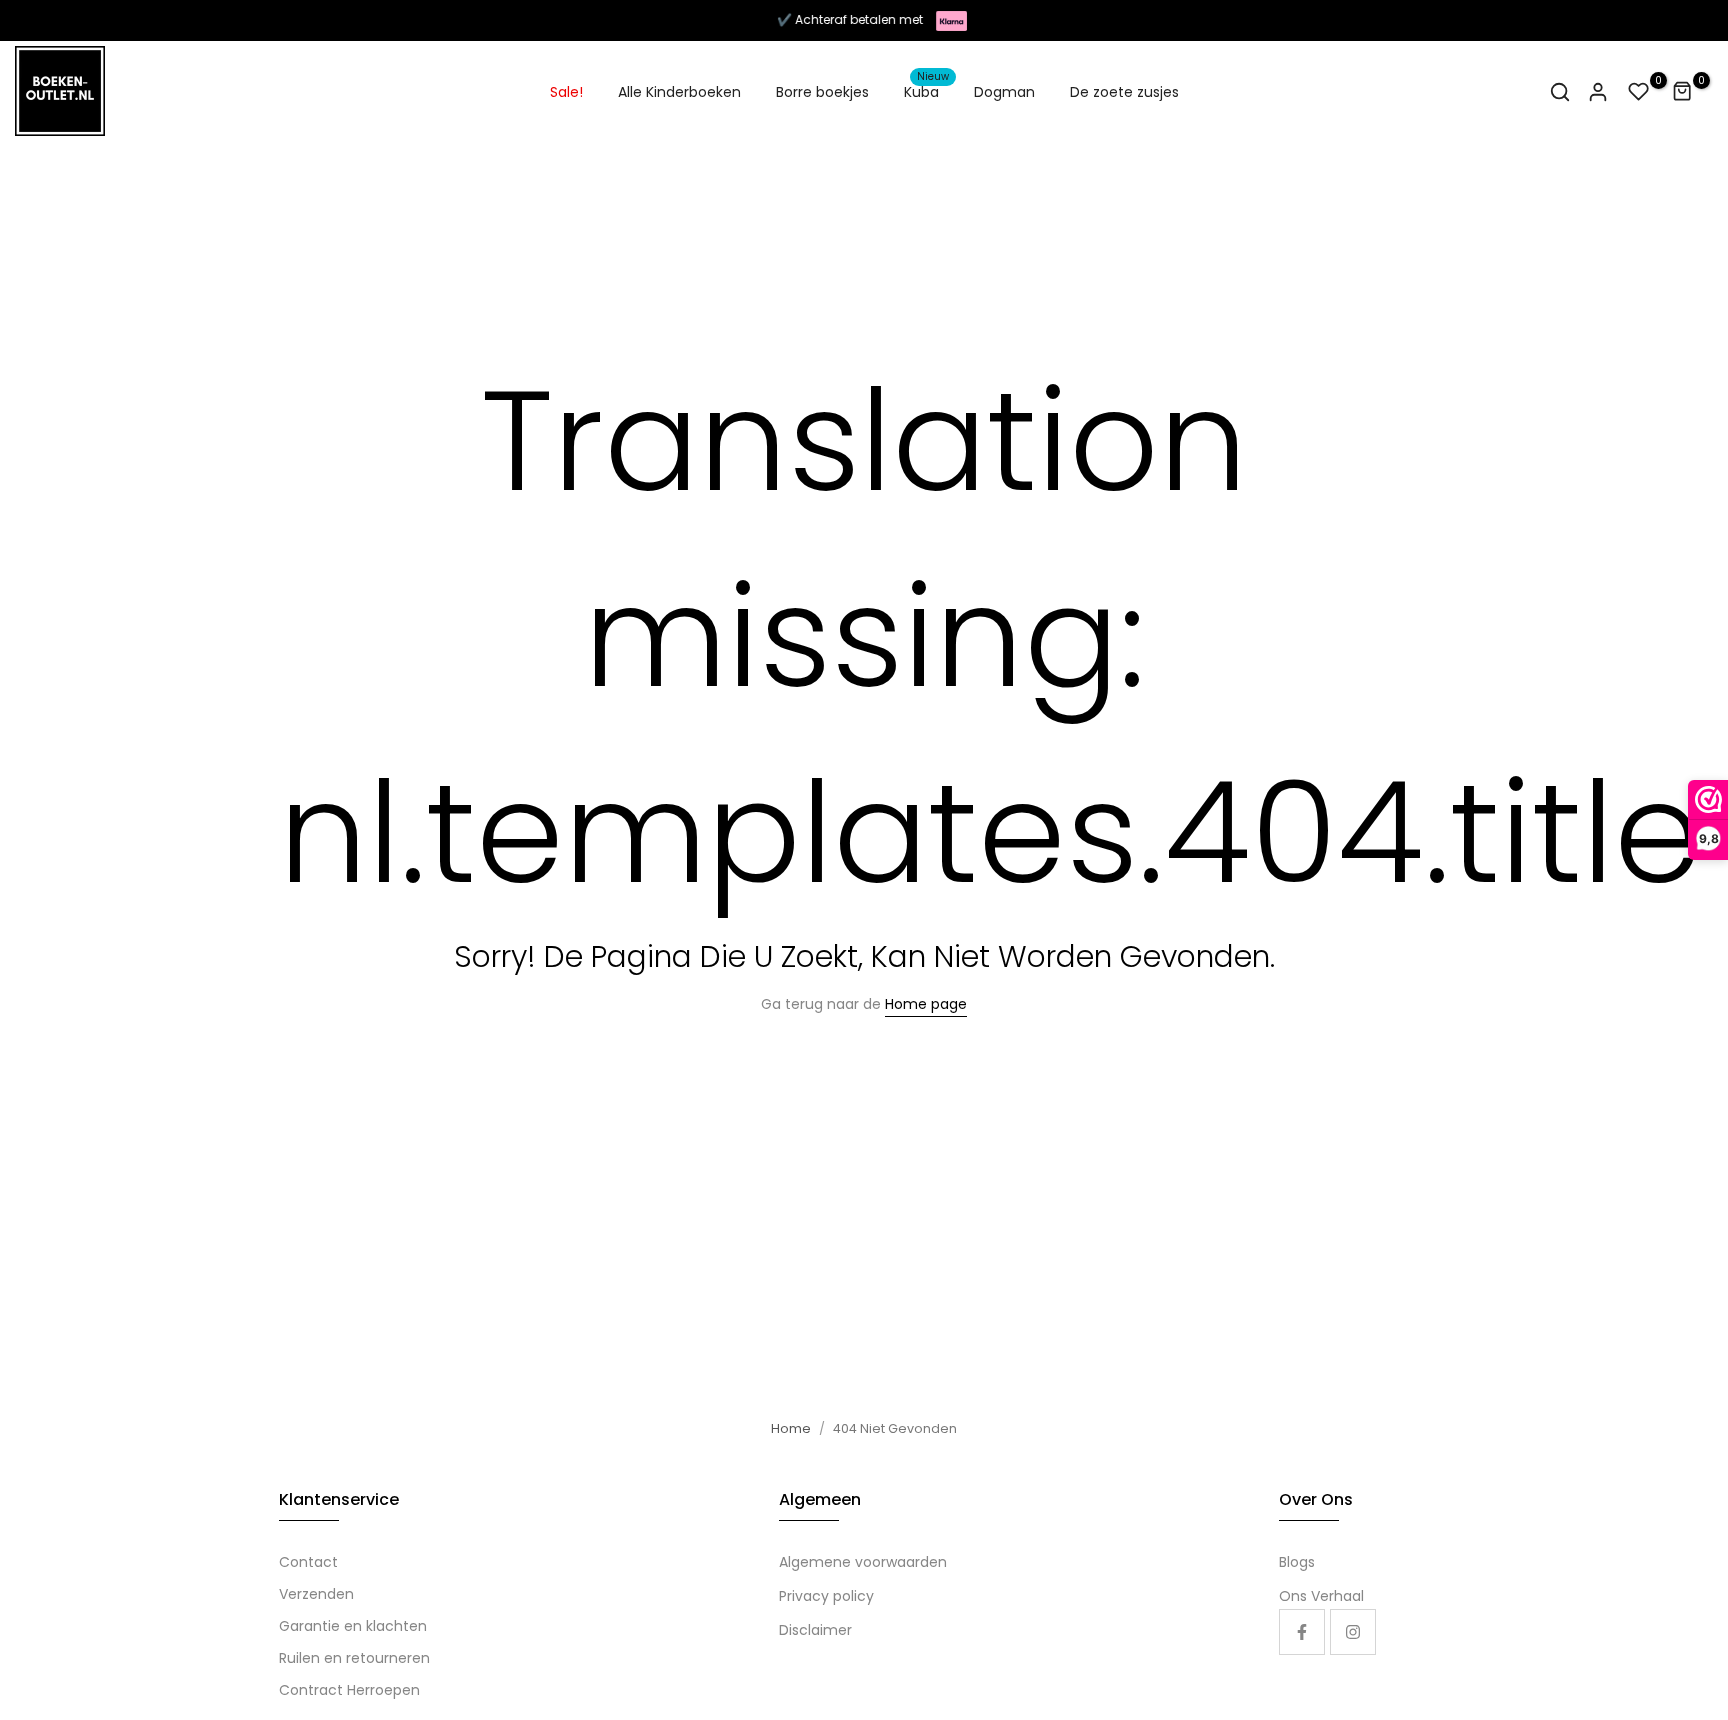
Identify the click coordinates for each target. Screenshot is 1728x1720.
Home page (926, 1004)
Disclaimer (815, 1630)
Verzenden (316, 1594)
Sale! (566, 92)
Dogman (1004, 92)
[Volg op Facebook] (1302, 1632)
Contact (308, 1562)
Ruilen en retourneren (354, 1658)
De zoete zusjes (1124, 92)
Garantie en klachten (353, 1626)
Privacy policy (826, 1596)
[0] (1639, 92)
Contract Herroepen (349, 1690)
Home (791, 1428)
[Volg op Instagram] (1353, 1632)
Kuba (927, 91)
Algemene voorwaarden (863, 1562)
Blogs (1297, 1562)
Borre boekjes (822, 92)
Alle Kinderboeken (679, 92)
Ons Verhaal (1321, 1596)
